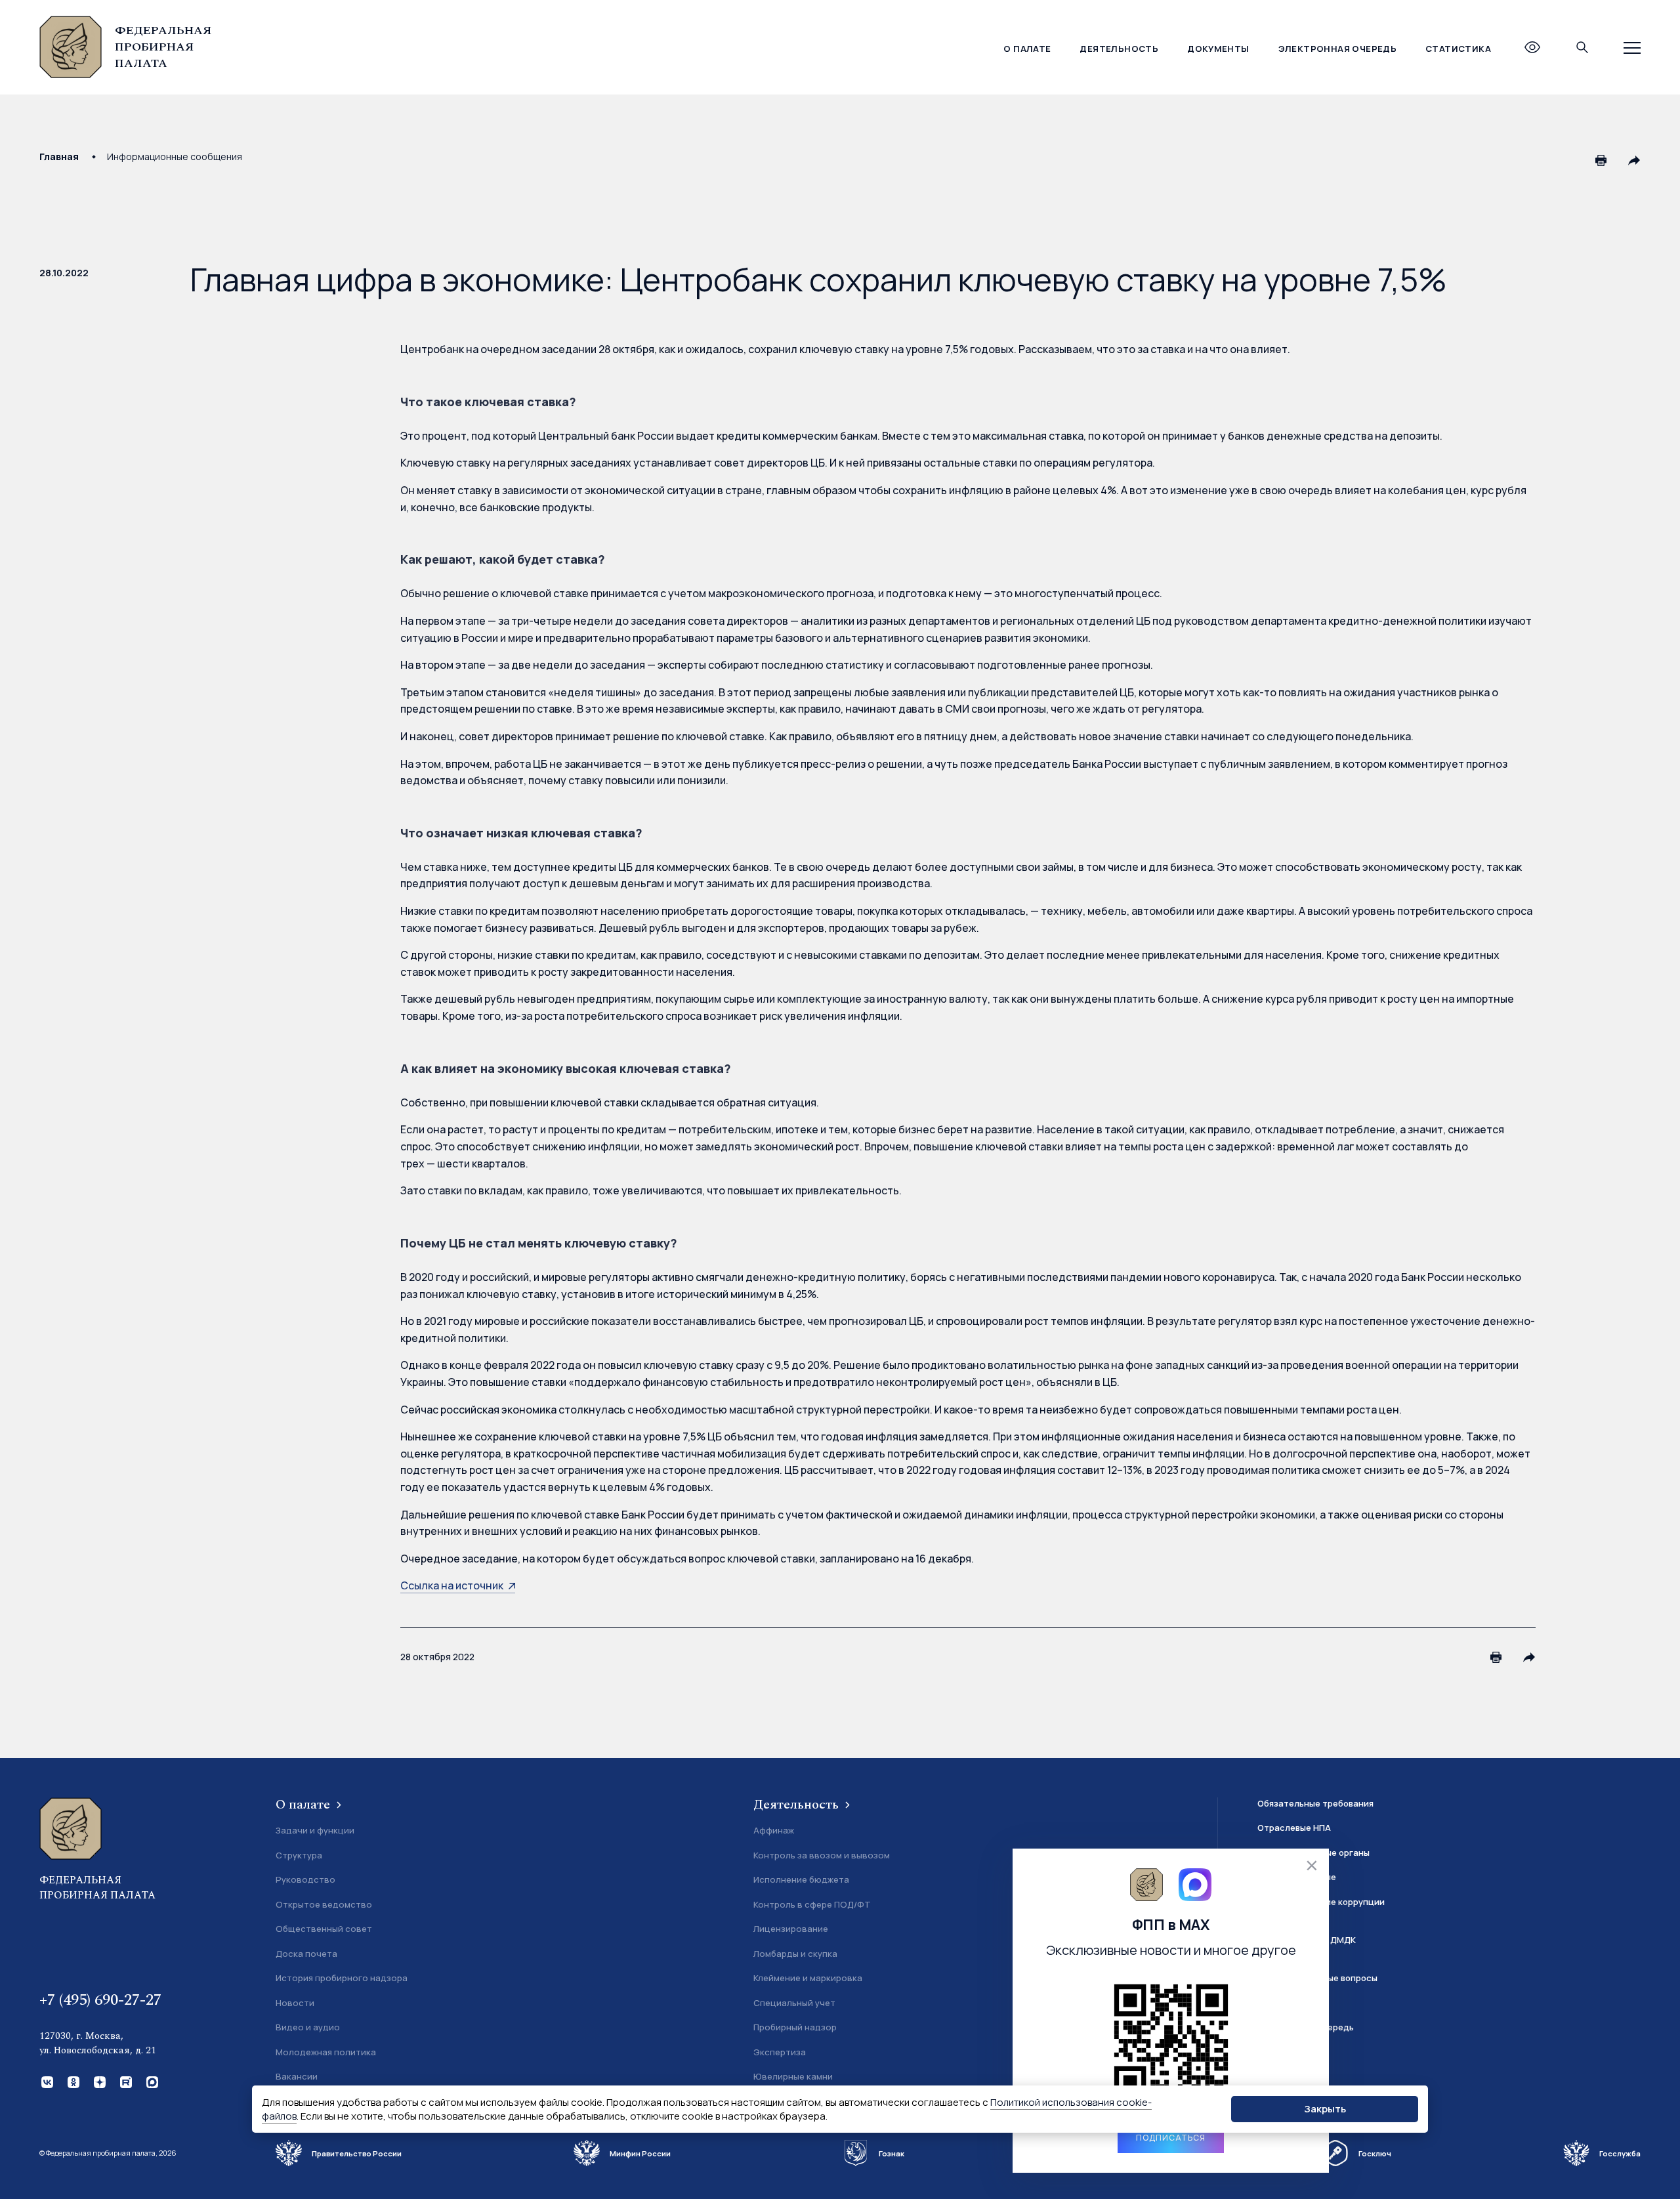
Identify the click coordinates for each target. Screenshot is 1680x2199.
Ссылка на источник (452, 1585)
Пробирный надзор (795, 2027)
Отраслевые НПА (1294, 1828)
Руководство (305, 1879)
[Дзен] (98, 2081)
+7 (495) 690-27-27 (100, 2000)
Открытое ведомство (324, 1904)
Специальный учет (794, 2003)
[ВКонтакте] (46, 2081)
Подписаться (1171, 2138)
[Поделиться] (1634, 160)
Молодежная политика (326, 2052)
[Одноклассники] (72, 2081)
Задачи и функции (315, 1830)
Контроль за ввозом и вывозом (822, 1855)
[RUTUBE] (125, 2081)
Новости (295, 2003)
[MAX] (151, 2081)
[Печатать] (1601, 160)
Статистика (1458, 49)
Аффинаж (774, 1830)
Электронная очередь (1337, 49)
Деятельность (1119, 49)
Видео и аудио (308, 2027)
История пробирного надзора (342, 1978)
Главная (59, 157)
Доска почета (306, 1954)
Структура (299, 1855)
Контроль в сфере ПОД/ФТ (812, 1904)
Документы (1218, 49)
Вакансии (297, 2076)
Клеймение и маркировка (808, 1978)
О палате (1027, 49)
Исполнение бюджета (801, 1879)
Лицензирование (791, 1929)
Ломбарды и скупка (795, 1954)
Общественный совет (324, 1929)
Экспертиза (780, 2052)
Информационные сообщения (175, 157)
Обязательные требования (1315, 1803)
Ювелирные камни (793, 2076)
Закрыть (1325, 2109)
